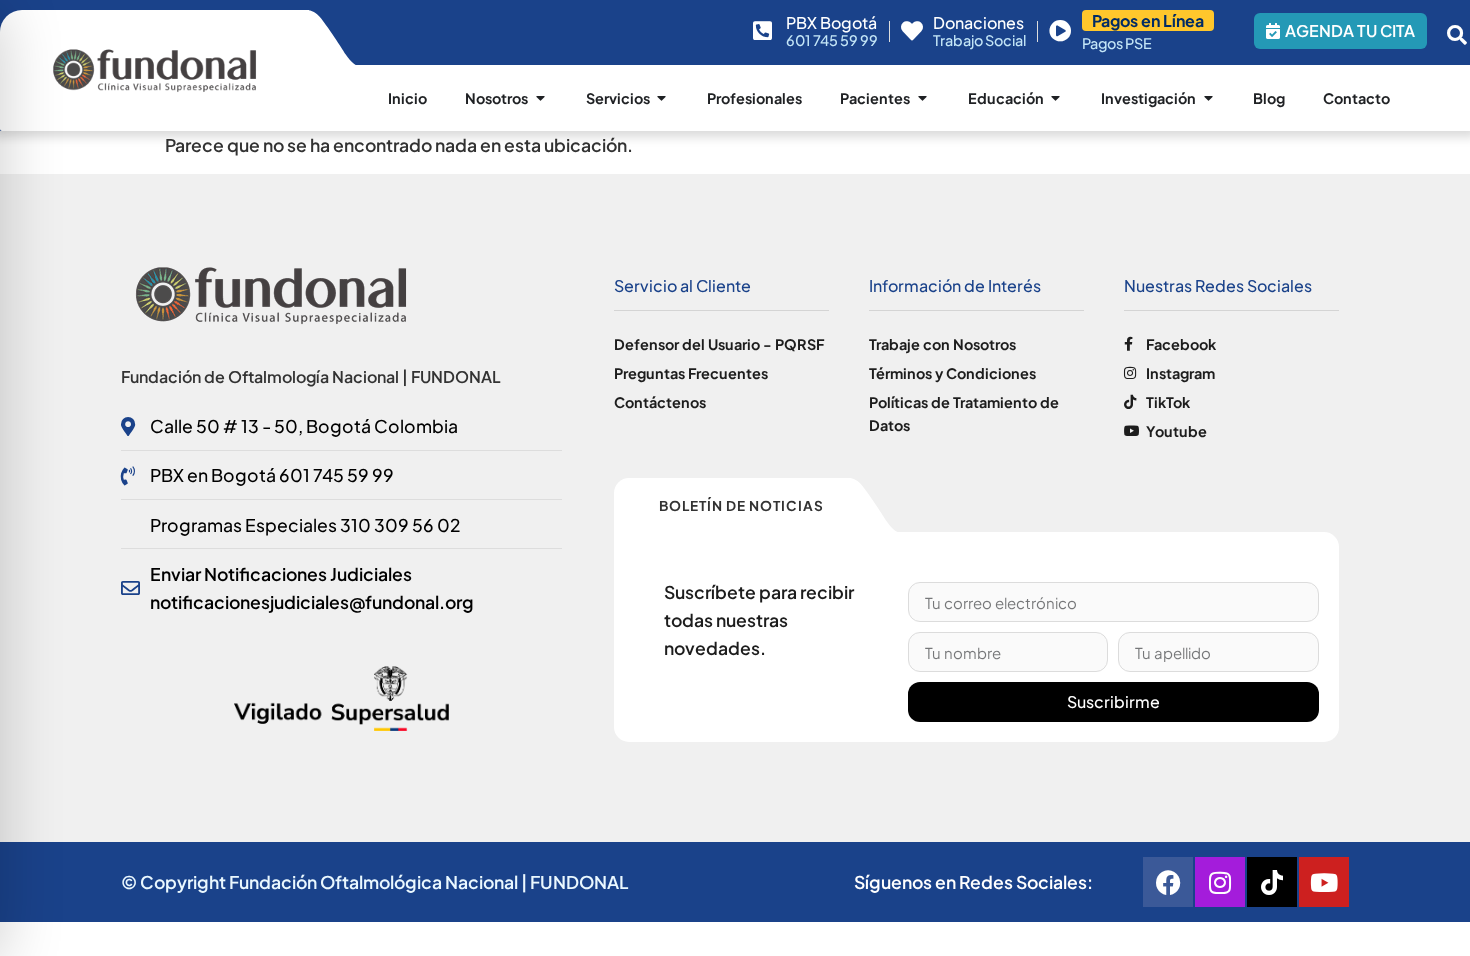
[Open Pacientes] (922, 98)
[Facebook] (1168, 882)
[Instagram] (1220, 882)
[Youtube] (1324, 882)
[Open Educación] (1056, 98)
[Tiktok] (1272, 882)
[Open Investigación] (1208, 98)
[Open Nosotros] (540, 98)
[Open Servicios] (662, 98)
